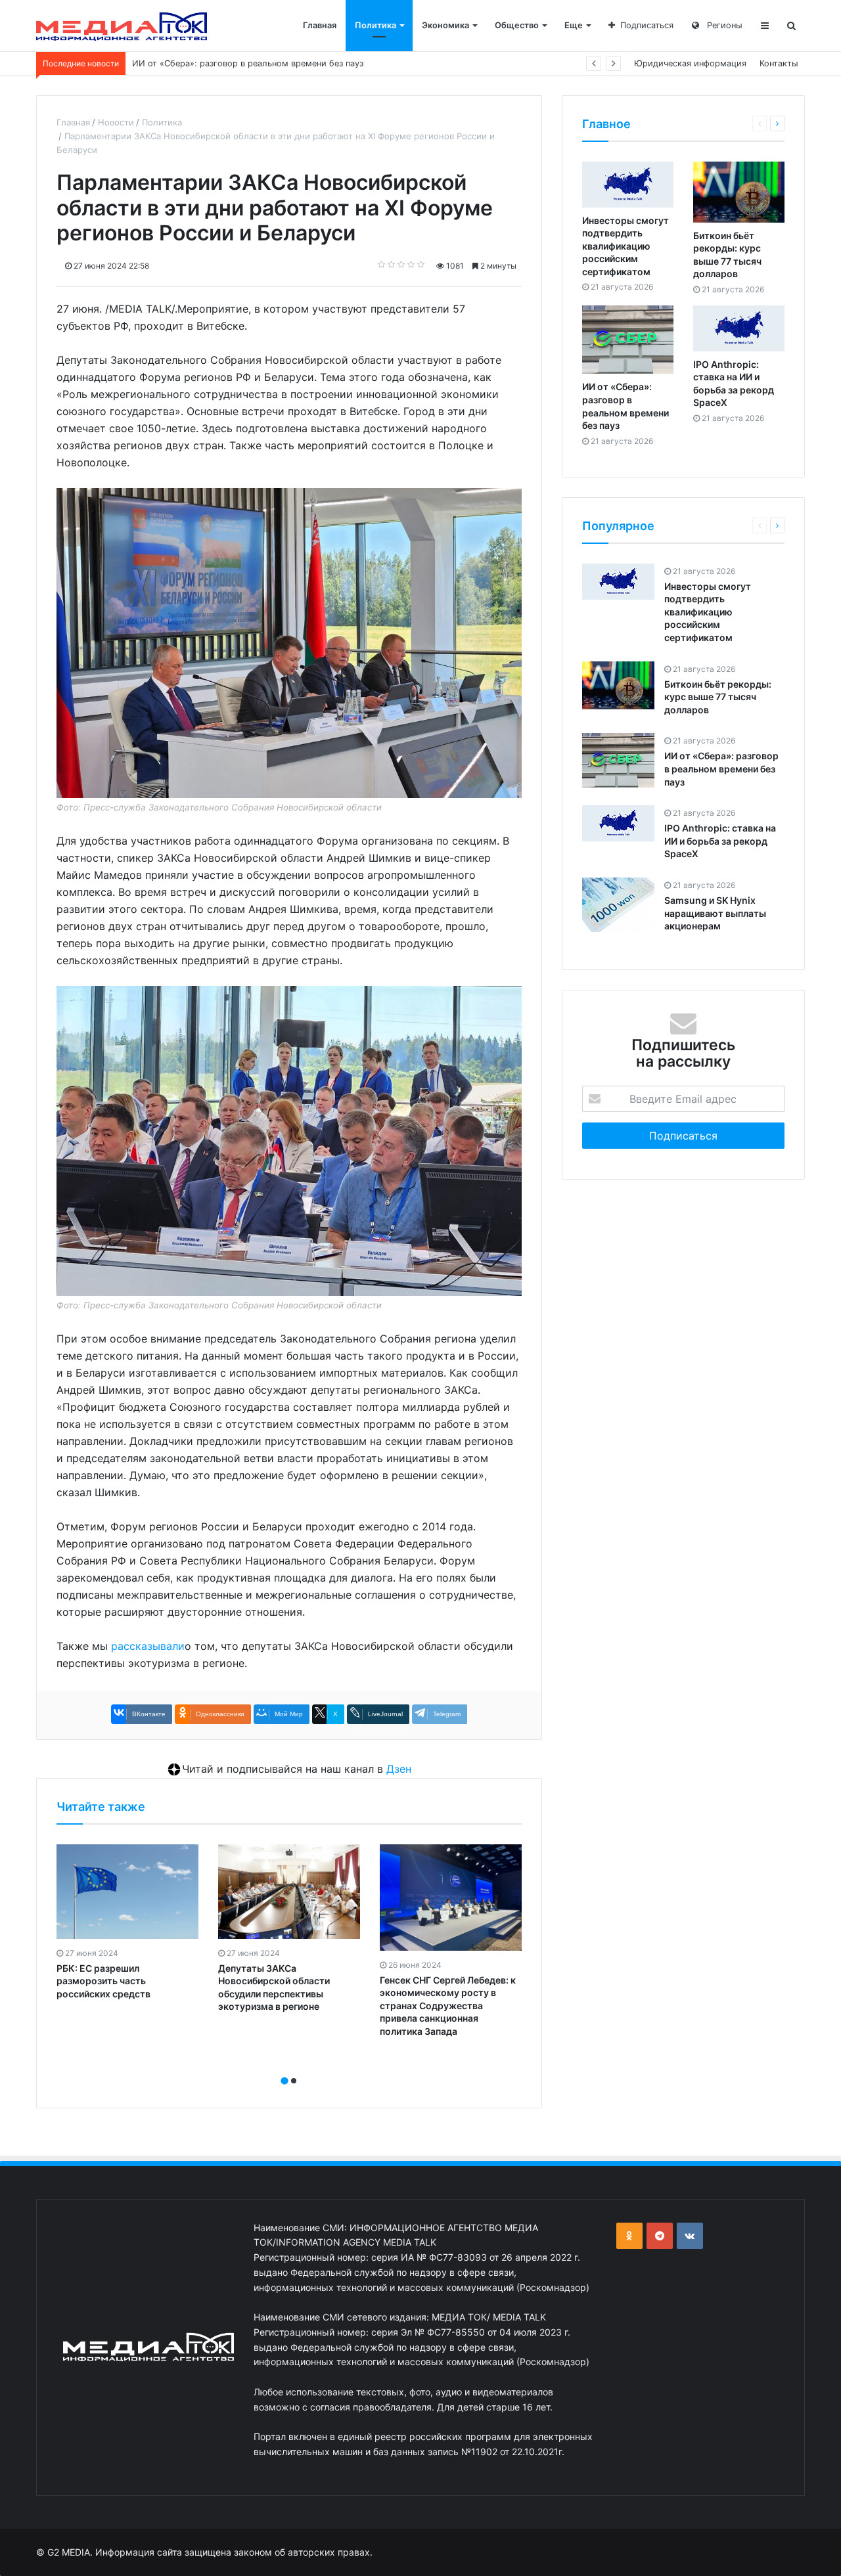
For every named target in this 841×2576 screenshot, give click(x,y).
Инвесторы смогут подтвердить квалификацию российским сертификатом (625, 246)
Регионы (723, 25)
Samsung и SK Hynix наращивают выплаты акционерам (715, 913)
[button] (284, 2081)
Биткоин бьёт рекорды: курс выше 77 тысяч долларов (718, 697)
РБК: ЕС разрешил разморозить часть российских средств (103, 1981)
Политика (375, 25)
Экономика (445, 25)
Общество (517, 25)
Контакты (779, 63)
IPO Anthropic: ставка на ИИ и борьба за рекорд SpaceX (249, 63)
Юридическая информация (690, 63)
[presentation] (285, 2066)
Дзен (399, 1769)
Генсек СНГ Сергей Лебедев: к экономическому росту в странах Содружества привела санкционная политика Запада (448, 2006)
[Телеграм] (660, 2236)
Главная (320, 25)
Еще (574, 25)
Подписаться (647, 25)
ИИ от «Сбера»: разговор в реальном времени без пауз (721, 768)
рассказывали (148, 1646)
